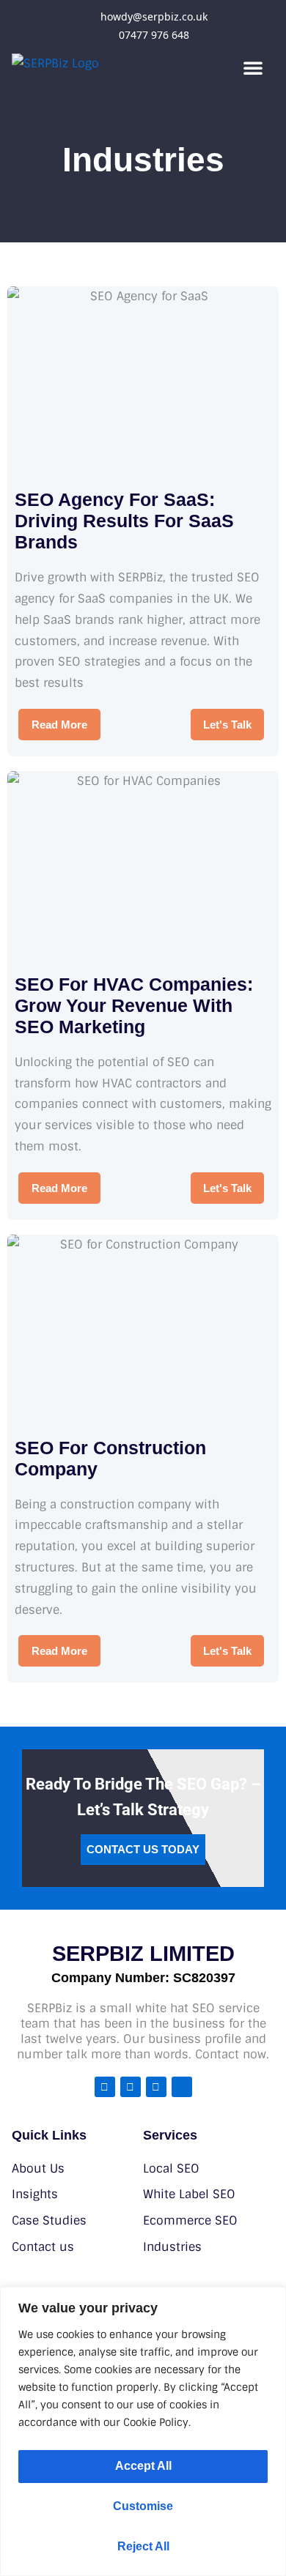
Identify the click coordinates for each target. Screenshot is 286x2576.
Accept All (143, 2466)
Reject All (143, 2546)
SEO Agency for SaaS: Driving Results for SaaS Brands (124, 521)
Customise (143, 2506)
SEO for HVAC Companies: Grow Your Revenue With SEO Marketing (134, 1005)
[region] (143, 2431)
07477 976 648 (154, 35)
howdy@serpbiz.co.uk (154, 16)
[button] (253, 67)
